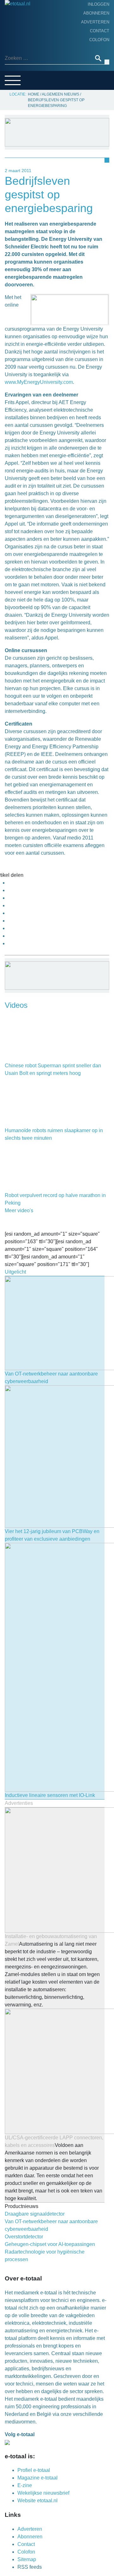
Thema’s (16, 63)
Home (13, 24)
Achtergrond (24, 43)
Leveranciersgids (28, 73)
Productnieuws (26, 34)
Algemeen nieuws (28, 53)
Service (16, 83)
